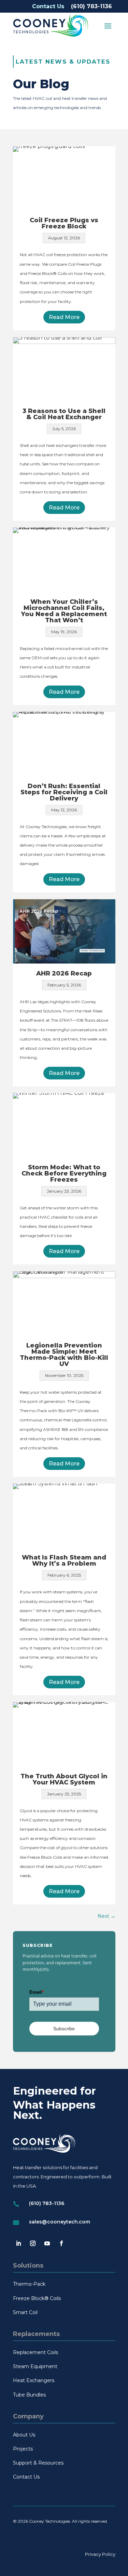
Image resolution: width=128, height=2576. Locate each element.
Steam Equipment (35, 2366)
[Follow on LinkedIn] (18, 2243)
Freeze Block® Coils (37, 2298)
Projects (23, 2449)
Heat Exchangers (34, 2380)
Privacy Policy (100, 2554)
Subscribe (64, 2029)
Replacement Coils (35, 2352)
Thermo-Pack (29, 2284)
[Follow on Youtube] (47, 2243)
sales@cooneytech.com (60, 2222)
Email (37, 1992)
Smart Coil (25, 2312)
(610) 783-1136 (91, 6)
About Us (24, 2435)
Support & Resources (38, 2463)
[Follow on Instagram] (33, 2243)
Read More (64, 317)
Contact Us (48, 6)
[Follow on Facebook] (61, 2243)
